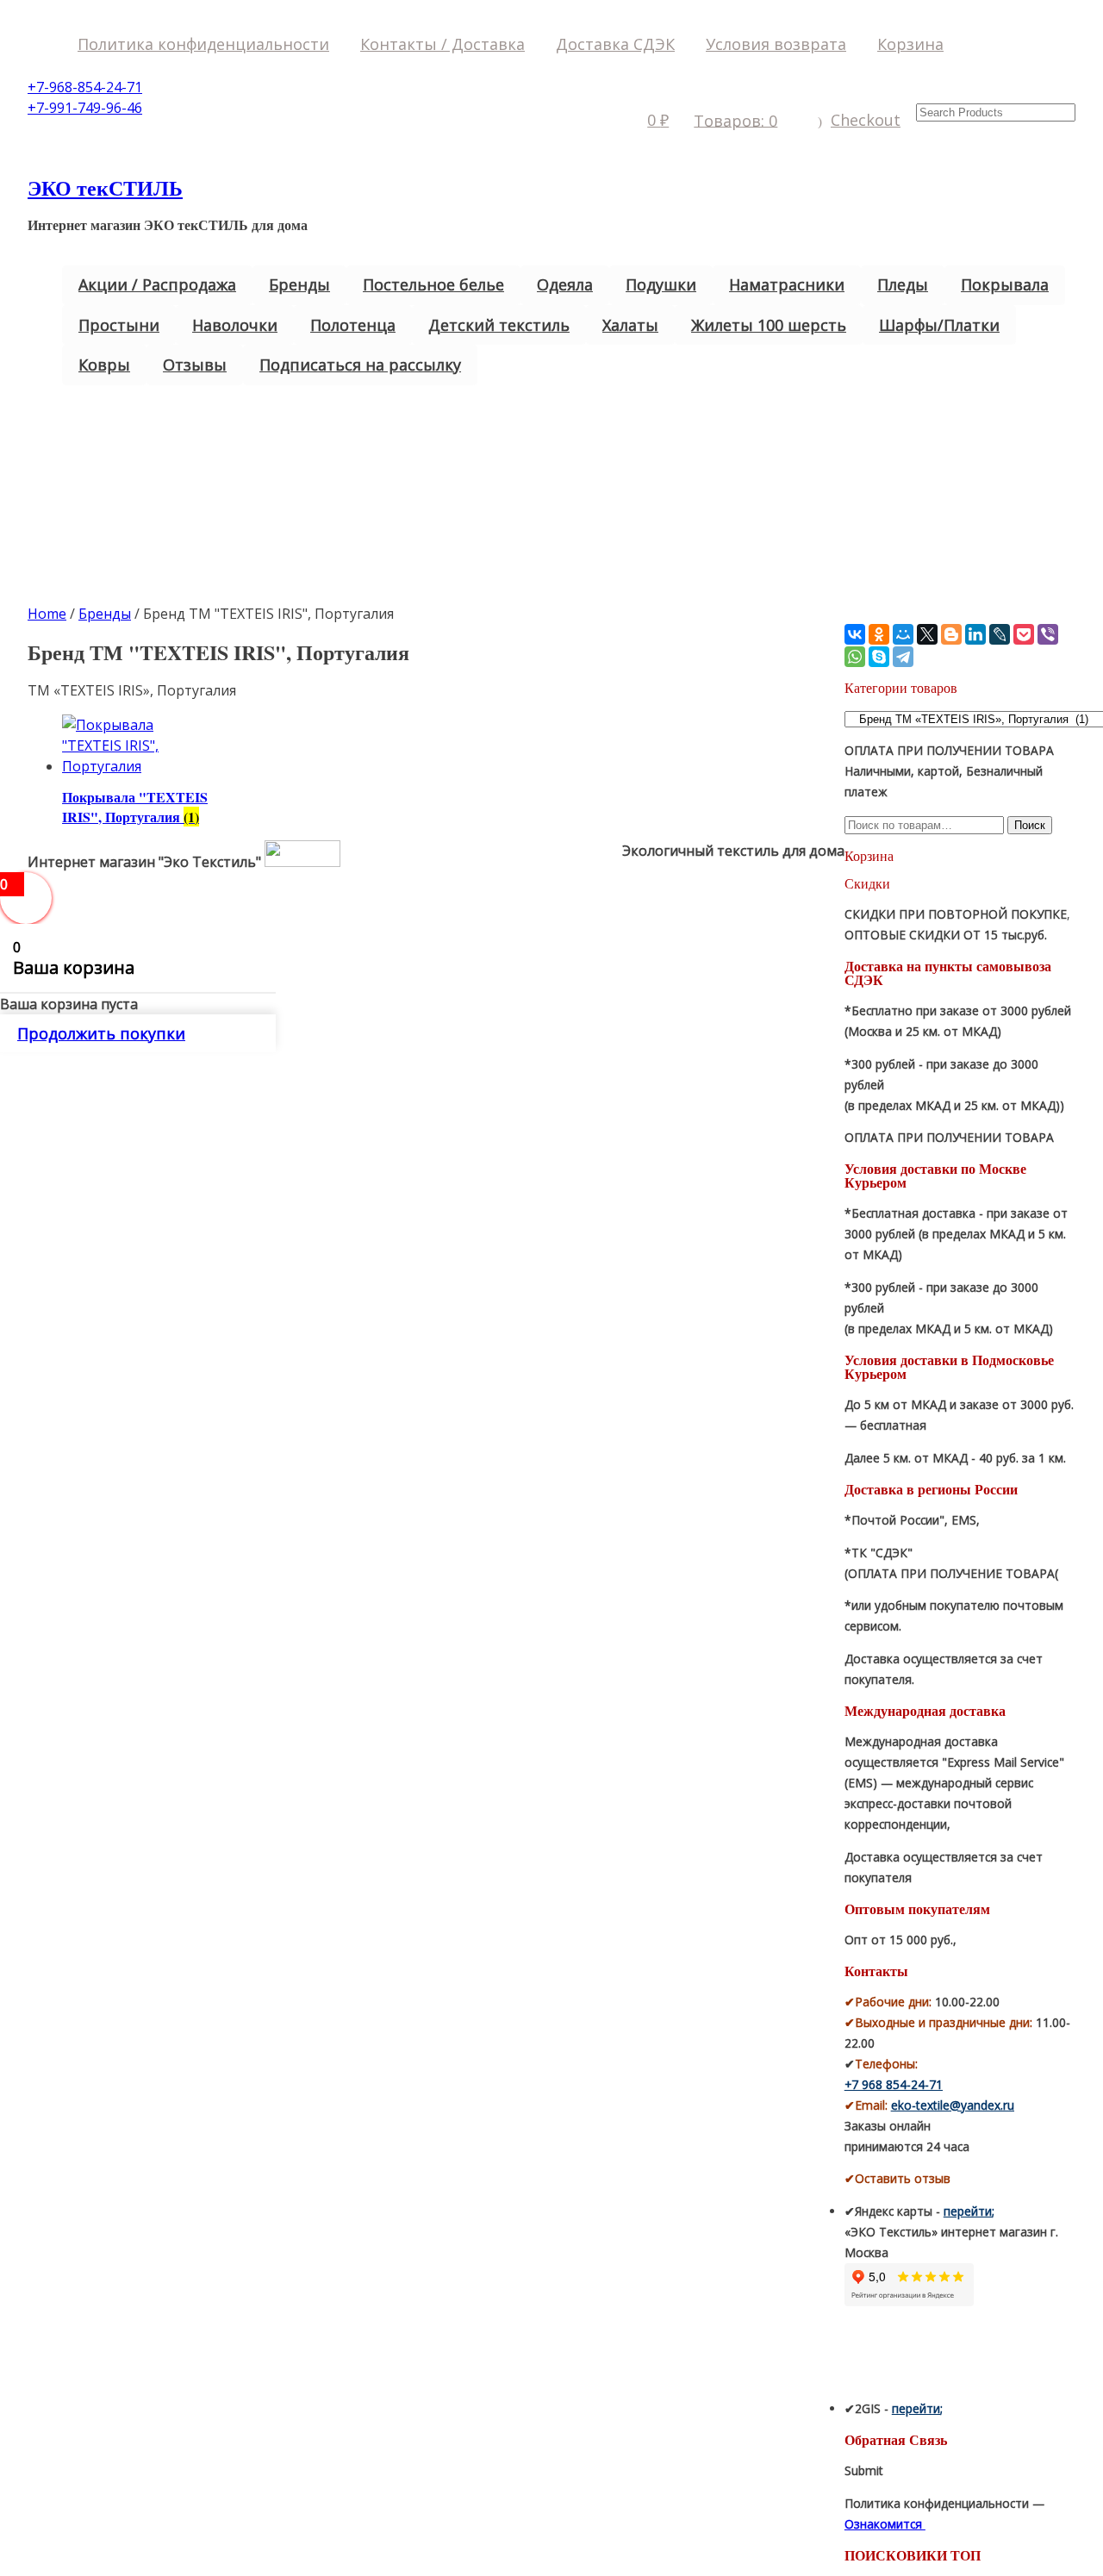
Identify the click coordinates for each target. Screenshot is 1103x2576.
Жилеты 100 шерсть (769, 325)
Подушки (661, 284)
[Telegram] (903, 657)
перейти (968, 2211)
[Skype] (879, 657)
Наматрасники (787, 284)
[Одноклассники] (879, 634)
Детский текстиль (499, 325)
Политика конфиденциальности (203, 44)
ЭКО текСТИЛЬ (105, 187)
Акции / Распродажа (157, 284)
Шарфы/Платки (939, 325)
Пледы (903, 284)
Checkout (866, 120)
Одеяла (565, 284)
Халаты (630, 325)
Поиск (1030, 825)
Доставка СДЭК (615, 44)
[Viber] (1048, 634)
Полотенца (353, 325)
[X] (927, 634)
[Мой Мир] (903, 634)
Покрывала (1005, 284)
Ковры (104, 365)
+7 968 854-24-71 (894, 2084)
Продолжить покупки (101, 1033)
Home (47, 614)
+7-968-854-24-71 (85, 87)
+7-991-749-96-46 (85, 108)
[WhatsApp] (855, 657)
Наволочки (235, 325)
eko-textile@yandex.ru (953, 2105)
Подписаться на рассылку (360, 365)
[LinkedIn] (975, 634)
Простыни (119, 325)
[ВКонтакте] (855, 634)
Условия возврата (776, 44)
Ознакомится (885, 2524)
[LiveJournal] (1000, 634)
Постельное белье (433, 284)
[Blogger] (951, 634)
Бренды (299, 284)
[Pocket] (1024, 634)
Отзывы (195, 365)
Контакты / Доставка (442, 44)
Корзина (910, 44)
